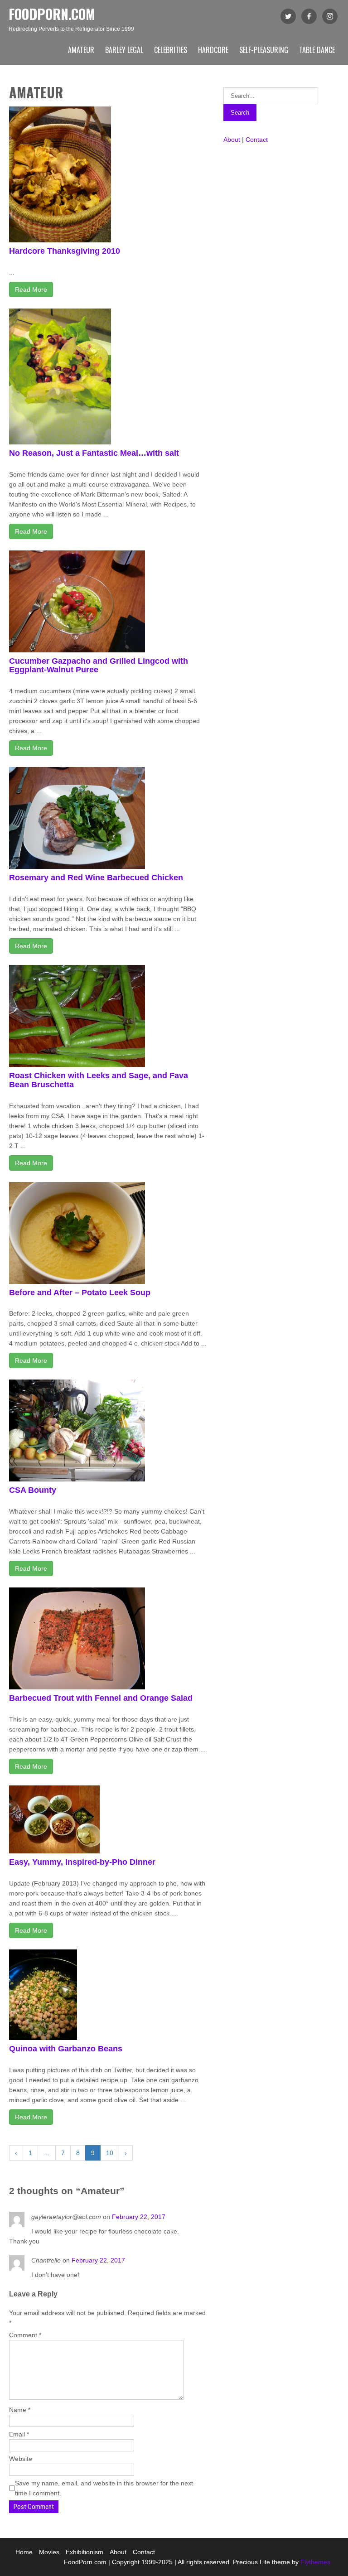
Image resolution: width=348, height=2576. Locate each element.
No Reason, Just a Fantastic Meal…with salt (94, 453)
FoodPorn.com (52, 14)
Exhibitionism (85, 2552)
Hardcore (213, 50)
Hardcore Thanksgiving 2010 (65, 251)
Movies (49, 2552)
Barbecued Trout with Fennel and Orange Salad (101, 1698)
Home (24, 2552)
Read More (31, 289)
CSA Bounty (33, 1490)
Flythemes (314, 2562)
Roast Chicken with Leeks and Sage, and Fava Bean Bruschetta (99, 1080)
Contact (257, 140)
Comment (25, 2335)
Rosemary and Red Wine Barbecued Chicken (96, 878)
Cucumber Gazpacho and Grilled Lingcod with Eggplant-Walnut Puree (99, 666)
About (232, 140)
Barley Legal (124, 50)
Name (20, 2410)
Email (19, 2434)
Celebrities (171, 50)
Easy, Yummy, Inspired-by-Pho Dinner (82, 1862)
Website (21, 2459)
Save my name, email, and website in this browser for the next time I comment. (104, 2488)
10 (110, 2153)
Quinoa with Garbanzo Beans (66, 2049)
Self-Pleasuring (264, 50)
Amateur (81, 50)
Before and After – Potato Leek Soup (80, 1293)
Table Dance (317, 50)
